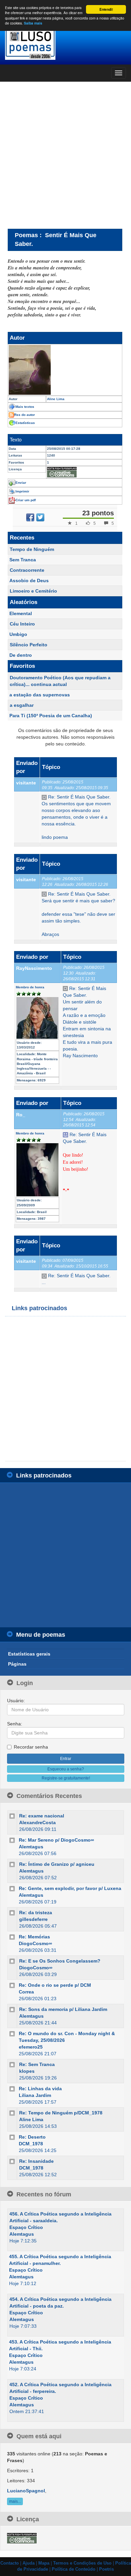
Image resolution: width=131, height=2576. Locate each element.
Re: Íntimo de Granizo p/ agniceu (57, 1864)
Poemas (26, 235)
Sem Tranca (23, 560)
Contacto (10, 2563)
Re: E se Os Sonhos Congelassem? (60, 1961)
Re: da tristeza (36, 1913)
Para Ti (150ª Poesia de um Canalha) (51, 716)
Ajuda (29, 2563)
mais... (15, 2501)
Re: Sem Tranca (37, 2064)
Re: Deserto (32, 2137)
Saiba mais (33, 23)
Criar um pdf (26, 500)
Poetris (106, 2569)
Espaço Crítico (26, 2227)
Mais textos (25, 407)
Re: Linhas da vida (40, 2089)
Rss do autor (25, 415)
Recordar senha (31, 1747)
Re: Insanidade (36, 2161)
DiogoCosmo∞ (35, 1943)
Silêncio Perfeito (29, 645)
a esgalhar (22, 705)
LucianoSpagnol (26, 2491)
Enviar (21, 483)
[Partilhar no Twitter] (40, 517)
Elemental (21, 613)
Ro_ (21, 1115)
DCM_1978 (31, 2144)
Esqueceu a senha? (66, 1769)
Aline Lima (31, 2119)
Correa (26, 1992)
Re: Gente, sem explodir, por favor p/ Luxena (70, 1888)
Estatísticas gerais (29, 1654)
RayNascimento (34, 968)
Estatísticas (25, 423)
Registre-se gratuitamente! (66, 1778)
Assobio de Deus (29, 581)
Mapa (44, 2563)
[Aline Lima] (65, 370)
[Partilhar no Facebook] (30, 517)
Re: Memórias (34, 1937)
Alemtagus (31, 1847)
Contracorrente (27, 570)
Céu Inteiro (22, 624)
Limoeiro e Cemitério (33, 591)
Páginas (17, 1664)
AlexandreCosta (37, 1822)
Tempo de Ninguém (32, 549)
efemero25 (31, 2047)
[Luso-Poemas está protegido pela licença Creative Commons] (22, 2538)
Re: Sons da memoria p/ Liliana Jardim (63, 2009)
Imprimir (22, 491)
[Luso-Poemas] (65, 44)
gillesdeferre (33, 1919)
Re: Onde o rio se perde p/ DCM (55, 1985)
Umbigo (18, 634)
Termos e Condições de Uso (82, 2563)
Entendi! (106, 9)
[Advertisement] (65, 155)
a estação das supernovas (40, 695)
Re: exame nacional (42, 1816)
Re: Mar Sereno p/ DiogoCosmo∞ (56, 1840)
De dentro (21, 655)
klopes (27, 2071)
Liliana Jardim (35, 2095)
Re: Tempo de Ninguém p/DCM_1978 (61, 2113)
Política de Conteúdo (74, 2569)
